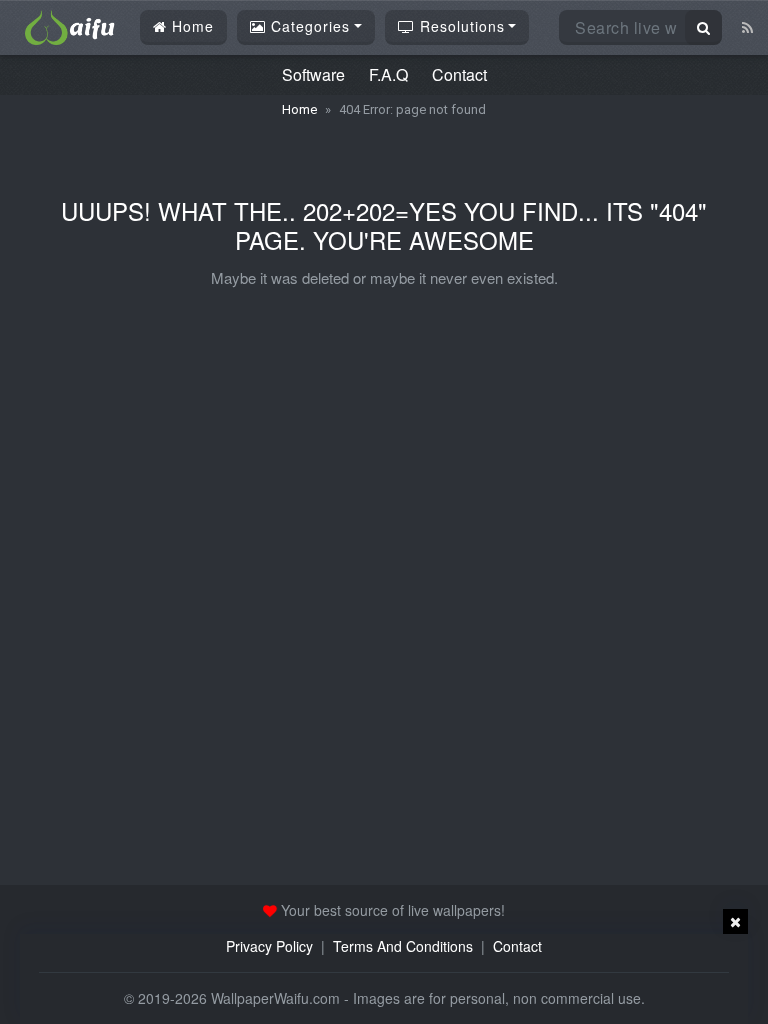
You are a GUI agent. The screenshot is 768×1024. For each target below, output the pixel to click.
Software (313, 74)
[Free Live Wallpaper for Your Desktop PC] (70, 25)
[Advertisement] (384, 979)
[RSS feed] (747, 27)
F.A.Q (388, 74)
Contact (459, 74)
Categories (308, 26)
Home (190, 26)
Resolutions (460, 26)
